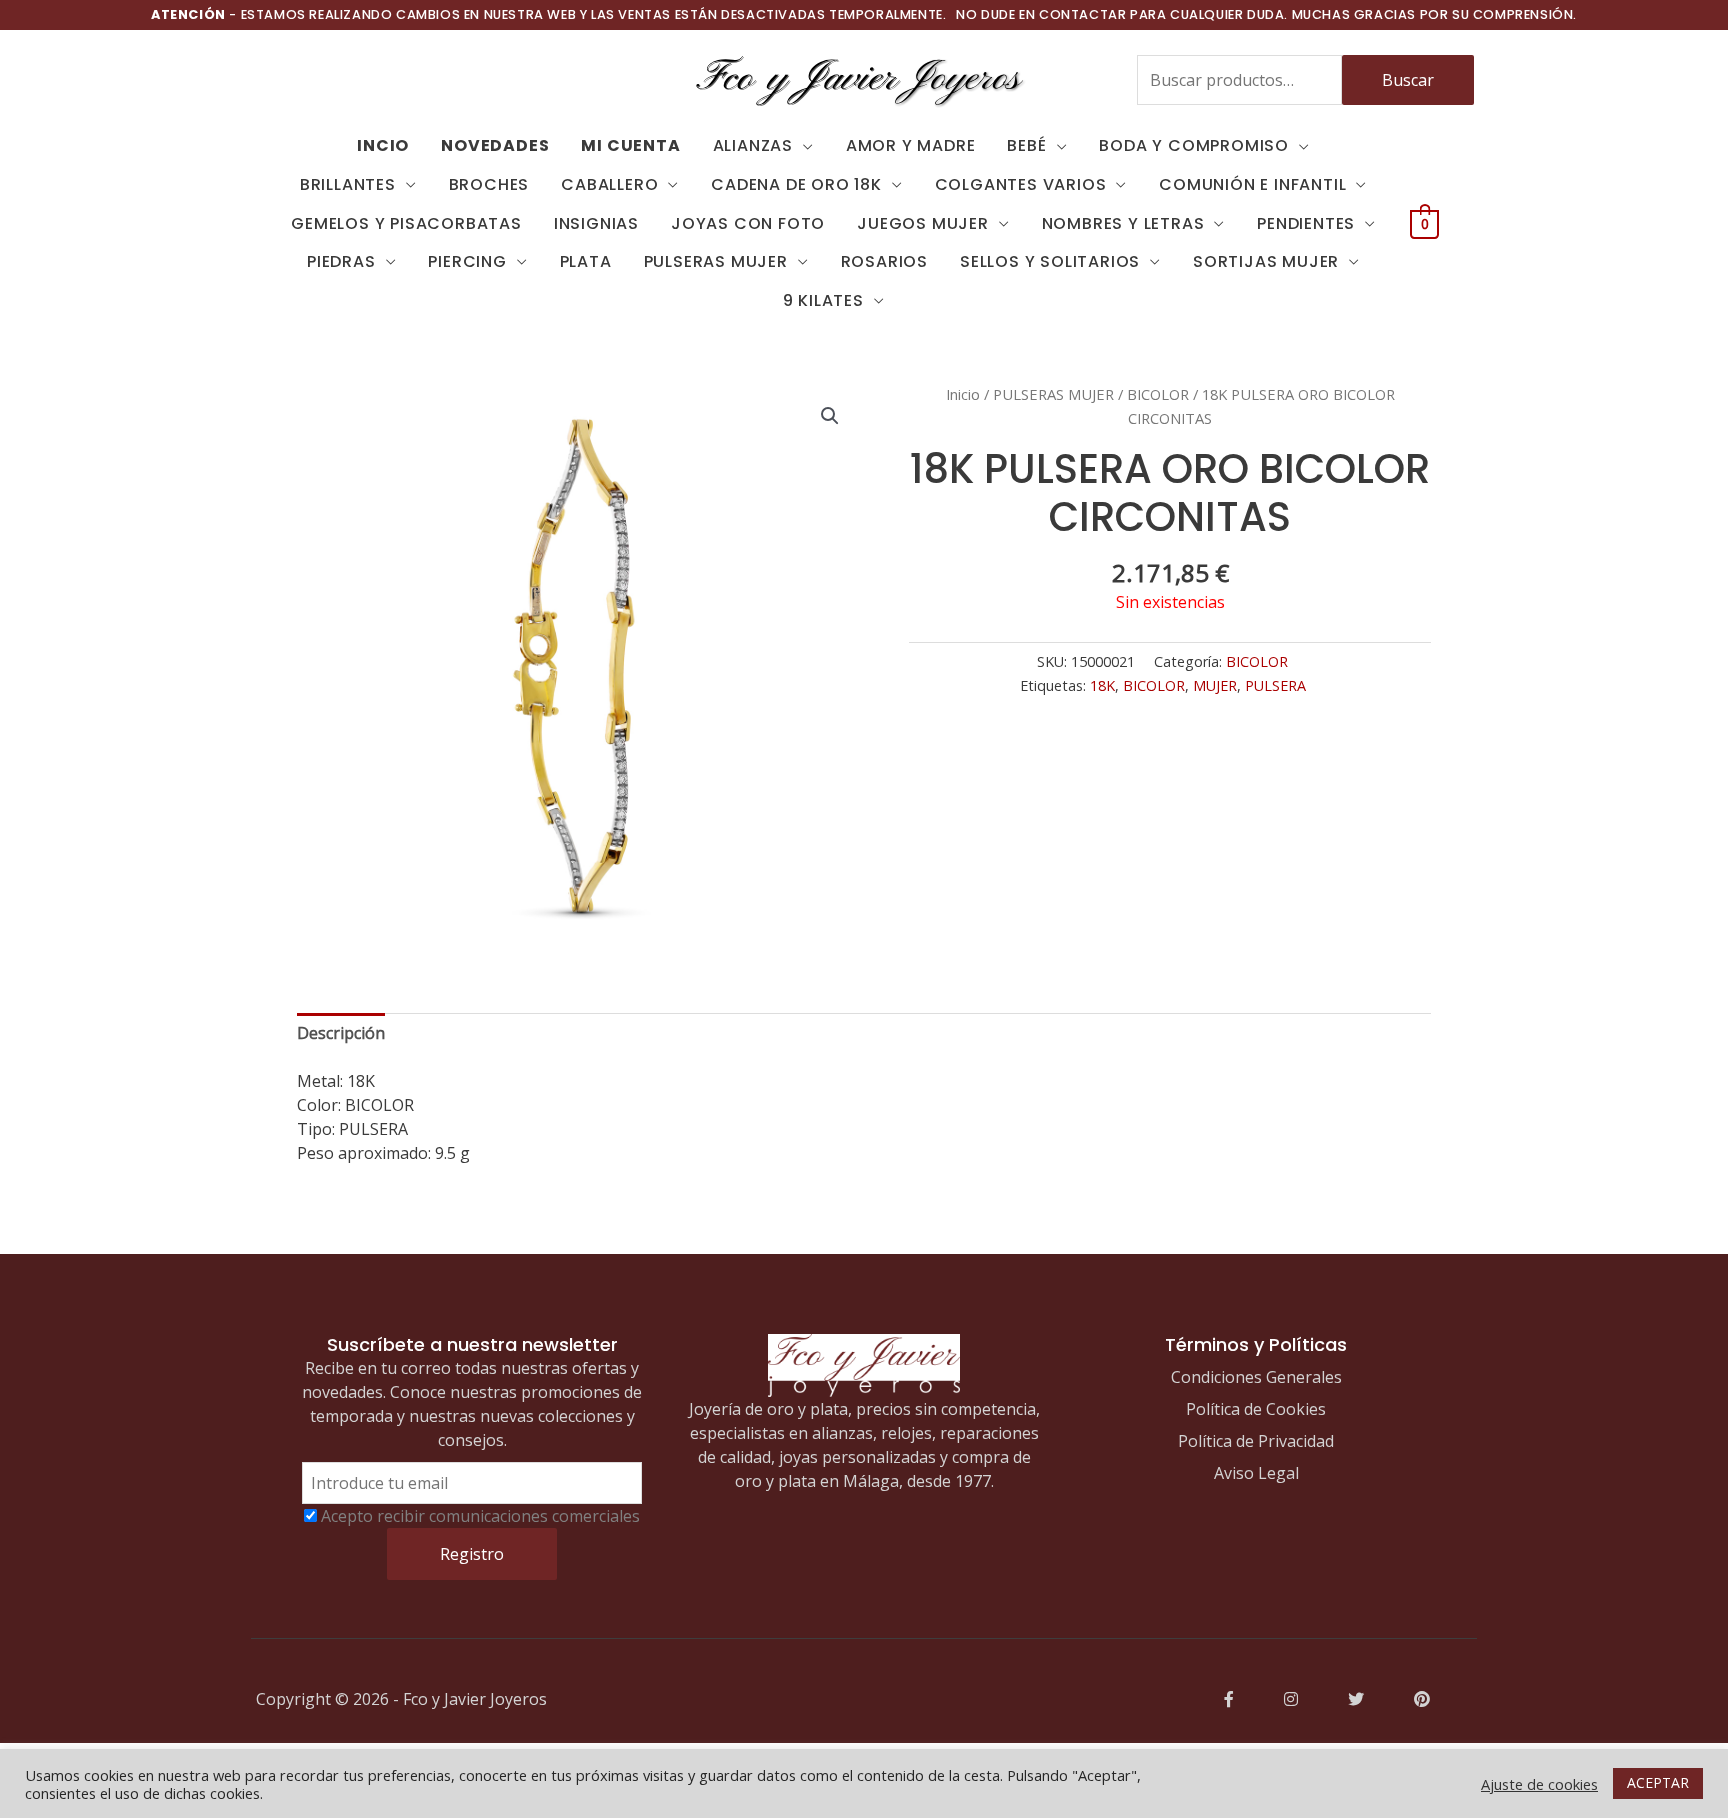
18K (1102, 685)
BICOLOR (1158, 394)
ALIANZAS (753, 145)
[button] (830, 416)
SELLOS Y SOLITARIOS (1050, 261)
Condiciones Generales (1256, 1377)
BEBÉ (1026, 145)
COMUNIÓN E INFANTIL (1252, 184)
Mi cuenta (630, 145)
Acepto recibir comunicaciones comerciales (480, 1516)
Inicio (963, 394)
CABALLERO (609, 184)
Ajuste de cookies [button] (1539, 1784)
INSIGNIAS (596, 223)
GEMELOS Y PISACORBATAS (406, 223)
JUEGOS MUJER (923, 223)
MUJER (1215, 685)
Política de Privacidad (1256, 1441)
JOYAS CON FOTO (748, 223)
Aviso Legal (1256, 1473)
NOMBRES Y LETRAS (1123, 223)
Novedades (495, 145)
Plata (586, 261)
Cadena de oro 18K (796, 184)
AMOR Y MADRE (911, 145)
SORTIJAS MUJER (1266, 261)
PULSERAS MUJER (716, 261)
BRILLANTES (348, 184)
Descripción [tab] (341, 1033)
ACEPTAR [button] (1658, 1782)
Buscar (1408, 80)
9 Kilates (823, 300)
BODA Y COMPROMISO (1194, 145)
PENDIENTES (1306, 223)
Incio (383, 145)
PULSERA (1275, 685)
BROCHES (489, 184)
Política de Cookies (1256, 1409)
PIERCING (467, 261)
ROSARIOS (884, 261)
